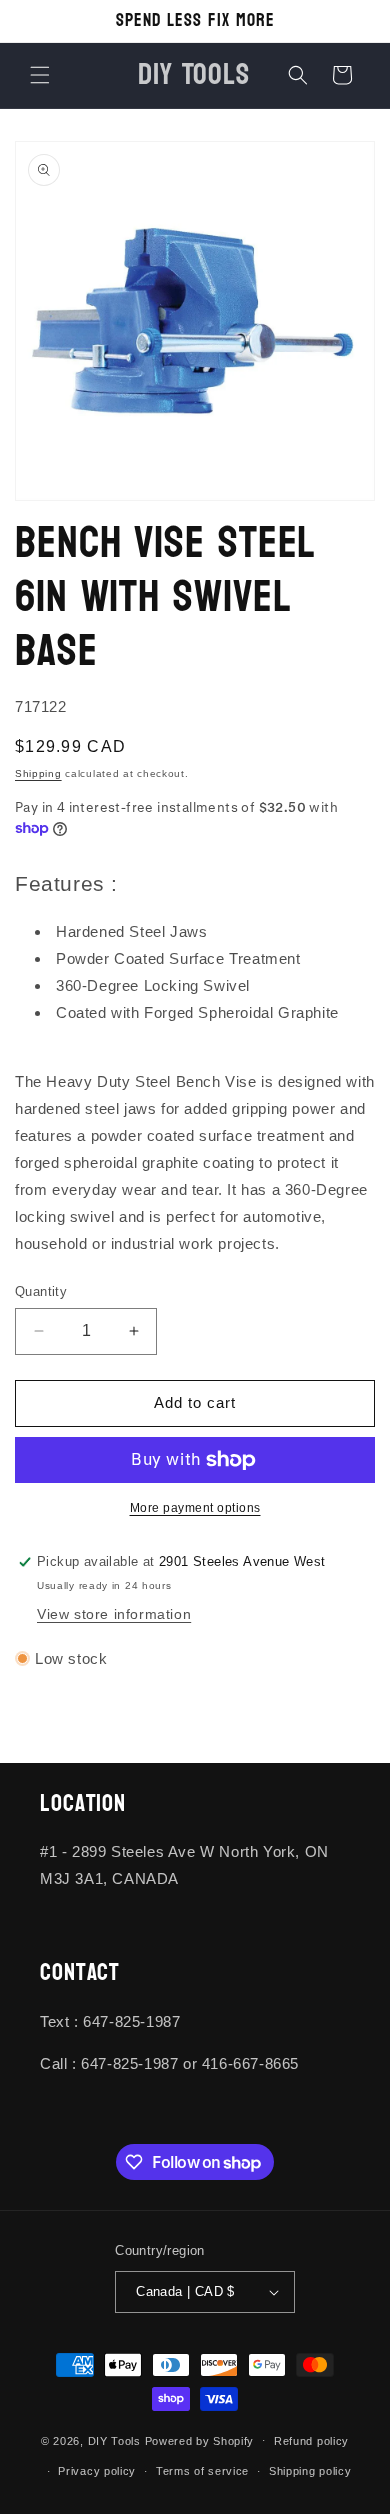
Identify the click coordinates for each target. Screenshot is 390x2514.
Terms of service (202, 2471)
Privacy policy (97, 2471)
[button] (40, 75)
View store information (114, 1614)
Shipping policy (310, 2471)
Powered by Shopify (200, 2440)
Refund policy (311, 2441)
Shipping (38, 773)
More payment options (195, 1508)
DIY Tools (114, 2440)
